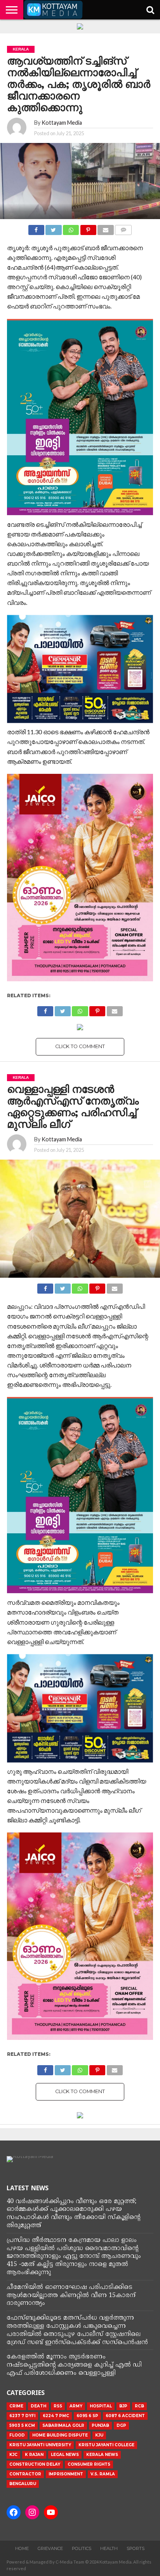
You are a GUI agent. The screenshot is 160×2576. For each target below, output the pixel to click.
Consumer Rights (89, 2464)
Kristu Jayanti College (106, 2445)
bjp (123, 2406)
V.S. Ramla (103, 2474)
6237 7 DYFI (22, 2416)
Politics (82, 2548)
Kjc (13, 2455)
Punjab (100, 2425)
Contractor (25, 2474)
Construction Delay (35, 2464)
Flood (17, 2435)
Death (38, 2406)
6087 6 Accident (125, 2416)
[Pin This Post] (88, 228)
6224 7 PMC (56, 2416)
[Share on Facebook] (36, 228)
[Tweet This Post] (54, 228)
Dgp (121, 2425)
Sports (136, 2548)
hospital (101, 2406)
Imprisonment (66, 2474)
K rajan (34, 2455)
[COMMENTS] (123, 228)
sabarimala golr (63, 2425)
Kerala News (102, 2455)
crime (16, 2406)
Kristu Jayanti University (40, 2445)
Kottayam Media (62, 123)
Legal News (65, 2455)
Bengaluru (23, 2484)
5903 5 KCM (22, 2425)
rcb (139, 2406)
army (76, 2406)
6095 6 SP (87, 2416)
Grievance (50, 2548)
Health (109, 2548)
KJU (99, 2435)
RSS (58, 2406)
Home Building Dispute (60, 2435)
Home (22, 2548)
